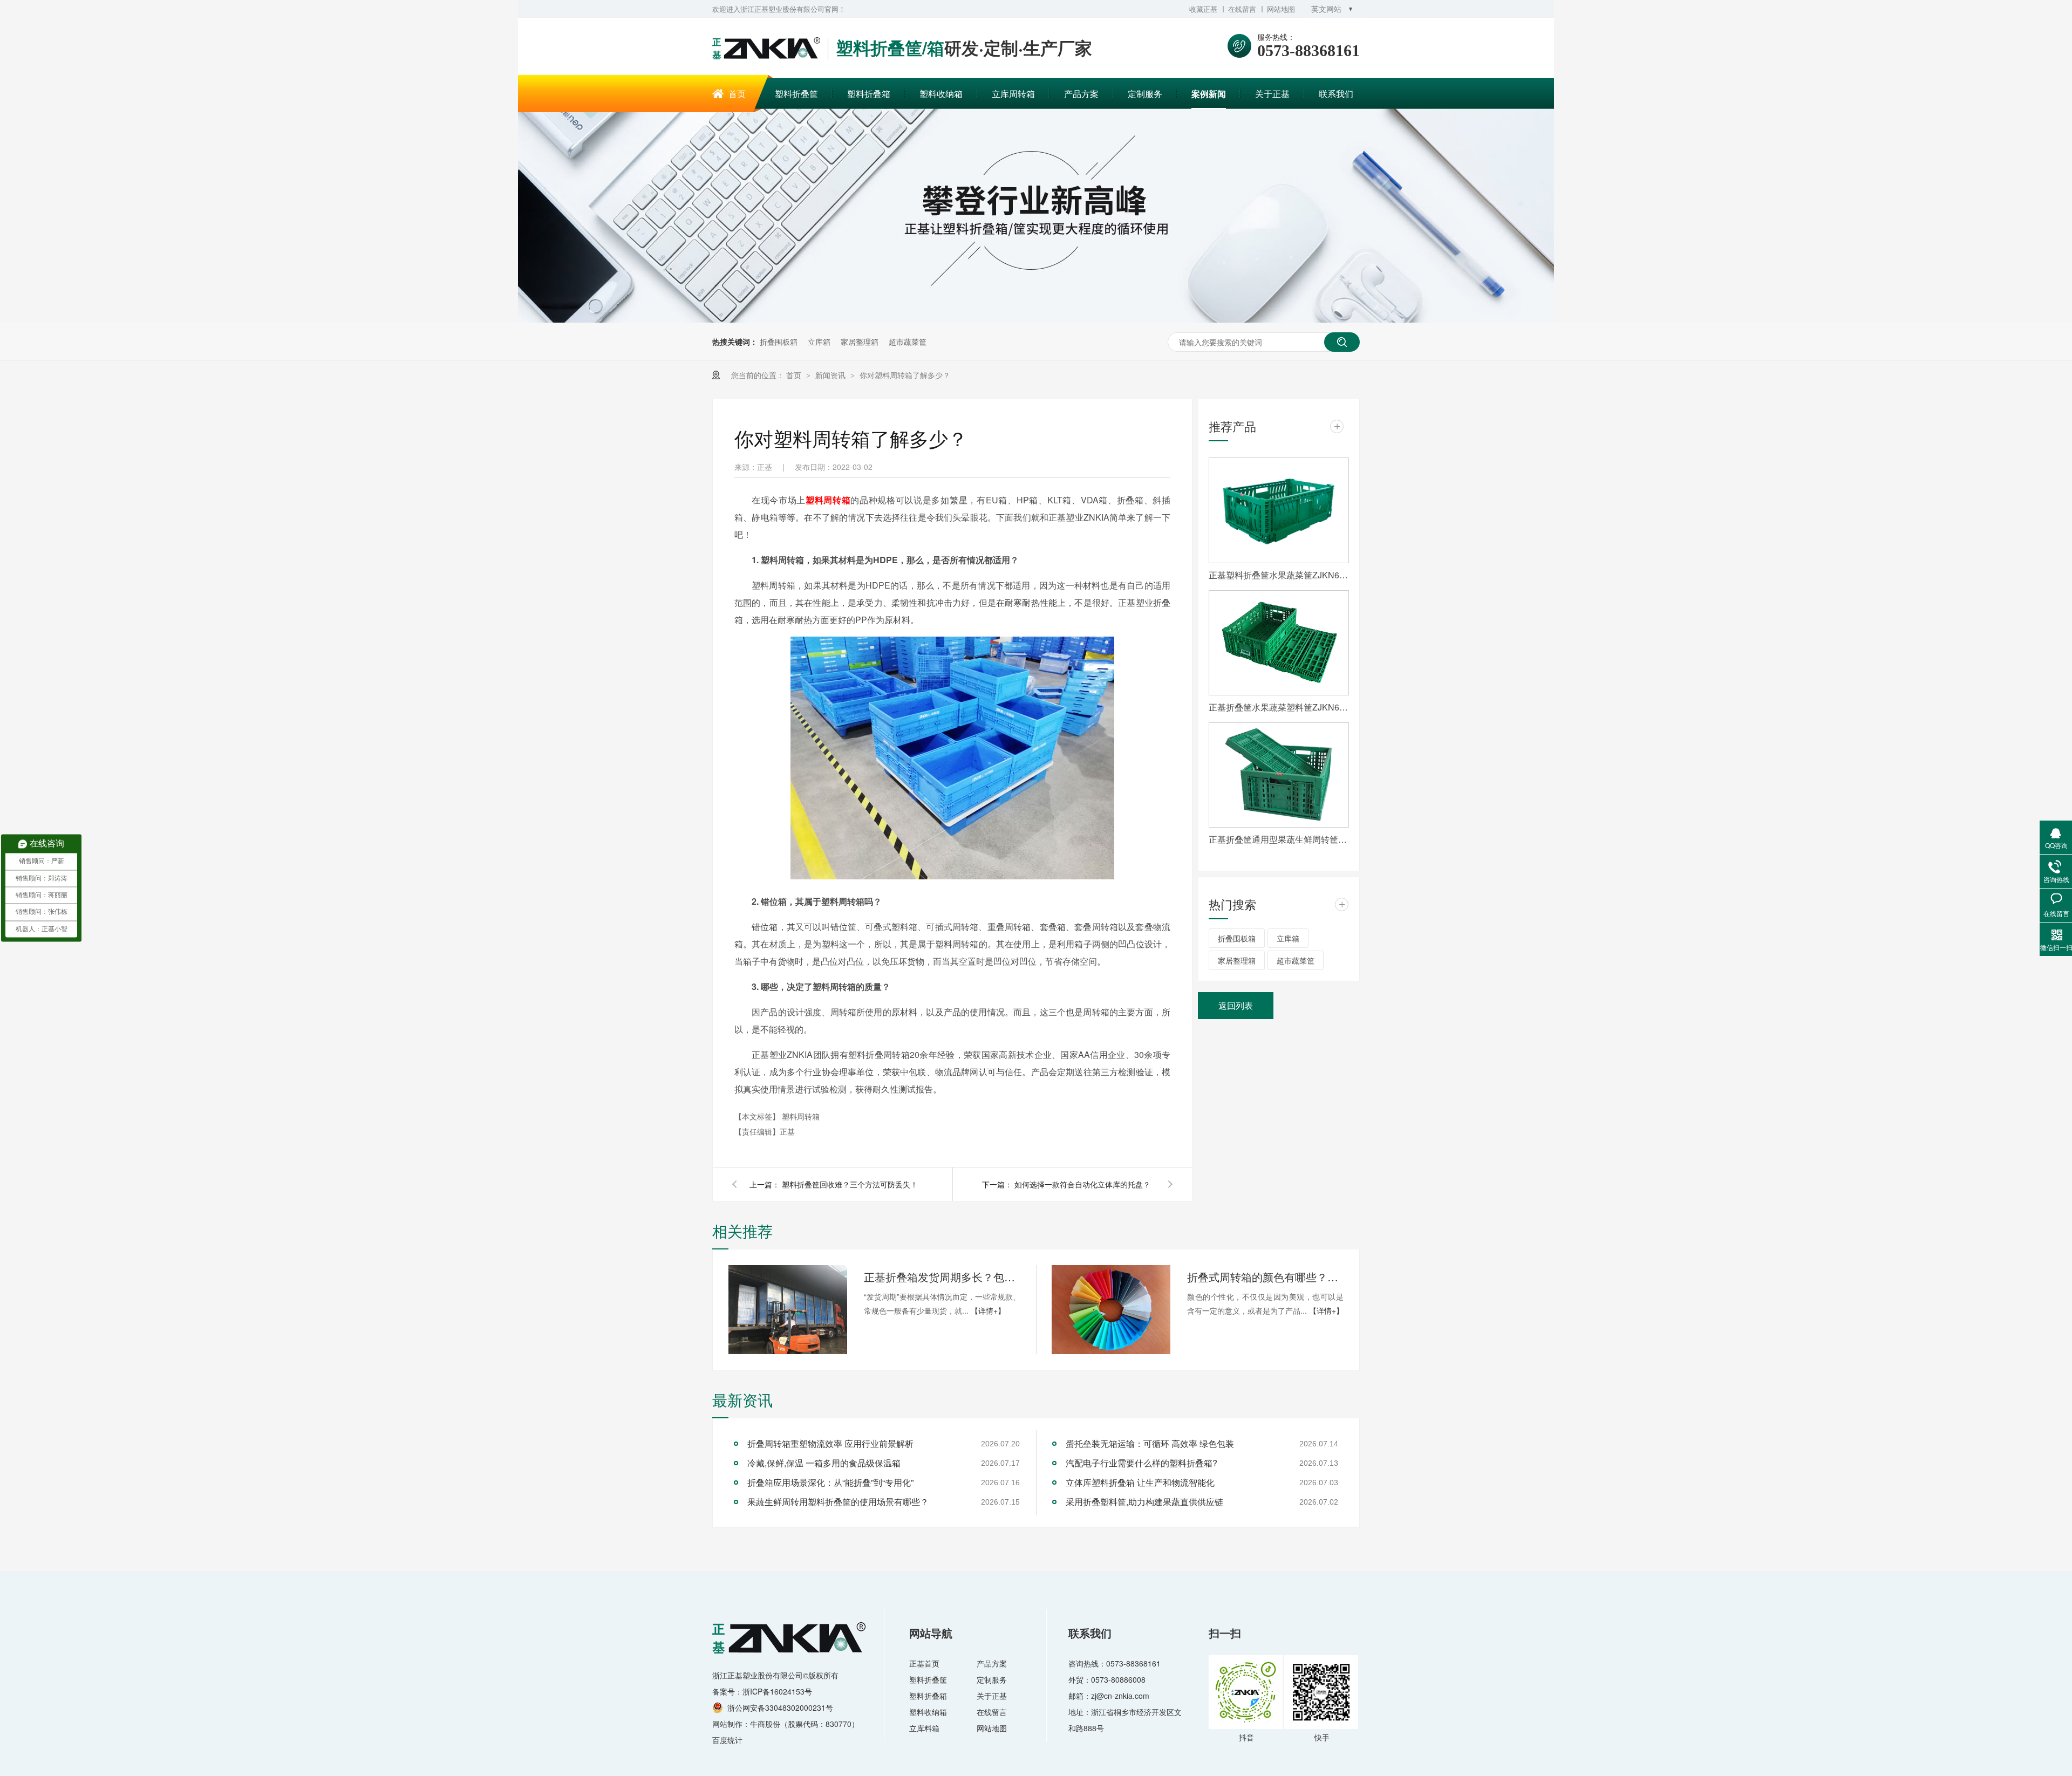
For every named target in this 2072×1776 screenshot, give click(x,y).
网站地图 (1281, 9)
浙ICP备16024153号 (777, 1691)
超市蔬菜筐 (908, 341)
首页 (737, 94)
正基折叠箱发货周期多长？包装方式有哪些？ (942, 1277)
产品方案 (1081, 94)
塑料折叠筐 (796, 94)
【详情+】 (988, 1310)
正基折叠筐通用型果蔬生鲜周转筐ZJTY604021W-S (1279, 839)
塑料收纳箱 (941, 94)
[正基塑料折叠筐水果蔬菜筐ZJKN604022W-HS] (1279, 510)
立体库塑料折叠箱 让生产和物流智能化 (1140, 1482)
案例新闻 (1209, 94)
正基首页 (924, 1663)
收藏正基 (1203, 9)
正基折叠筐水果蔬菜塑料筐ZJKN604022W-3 (1279, 707)
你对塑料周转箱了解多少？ (905, 375)
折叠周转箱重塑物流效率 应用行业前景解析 (830, 1443)
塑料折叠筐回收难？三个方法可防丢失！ (850, 1184)
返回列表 (1236, 1005)
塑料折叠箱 (869, 94)
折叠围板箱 (779, 341)
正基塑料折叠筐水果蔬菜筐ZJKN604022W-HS (1279, 575)
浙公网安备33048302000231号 (780, 1707)
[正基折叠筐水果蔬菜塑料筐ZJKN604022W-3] (1279, 643)
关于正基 (1272, 94)
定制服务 (1145, 94)
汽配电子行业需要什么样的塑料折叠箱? (1141, 1463)
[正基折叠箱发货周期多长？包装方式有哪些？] (788, 1310)
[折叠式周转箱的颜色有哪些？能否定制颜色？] (1111, 1310)
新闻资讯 (831, 375)
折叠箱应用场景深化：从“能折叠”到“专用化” (830, 1482)
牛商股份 (765, 1724)
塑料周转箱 (828, 500)
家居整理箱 (860, 341)
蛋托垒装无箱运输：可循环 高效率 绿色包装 (1150, 1443)
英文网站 (1326, 9)
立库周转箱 (1013, 94)
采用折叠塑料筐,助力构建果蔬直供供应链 (1144, 1502)
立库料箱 (924, 1728)
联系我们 (1336, 94)
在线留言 (1242, 9)
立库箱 (819, 341)
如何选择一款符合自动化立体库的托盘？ (1082, 1184)
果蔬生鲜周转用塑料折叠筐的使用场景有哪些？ (838, 1502)
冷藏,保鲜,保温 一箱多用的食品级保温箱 (824, 1463)
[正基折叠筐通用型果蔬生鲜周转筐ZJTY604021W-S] (1279, 775)
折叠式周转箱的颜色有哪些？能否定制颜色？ (1265, 1277)
